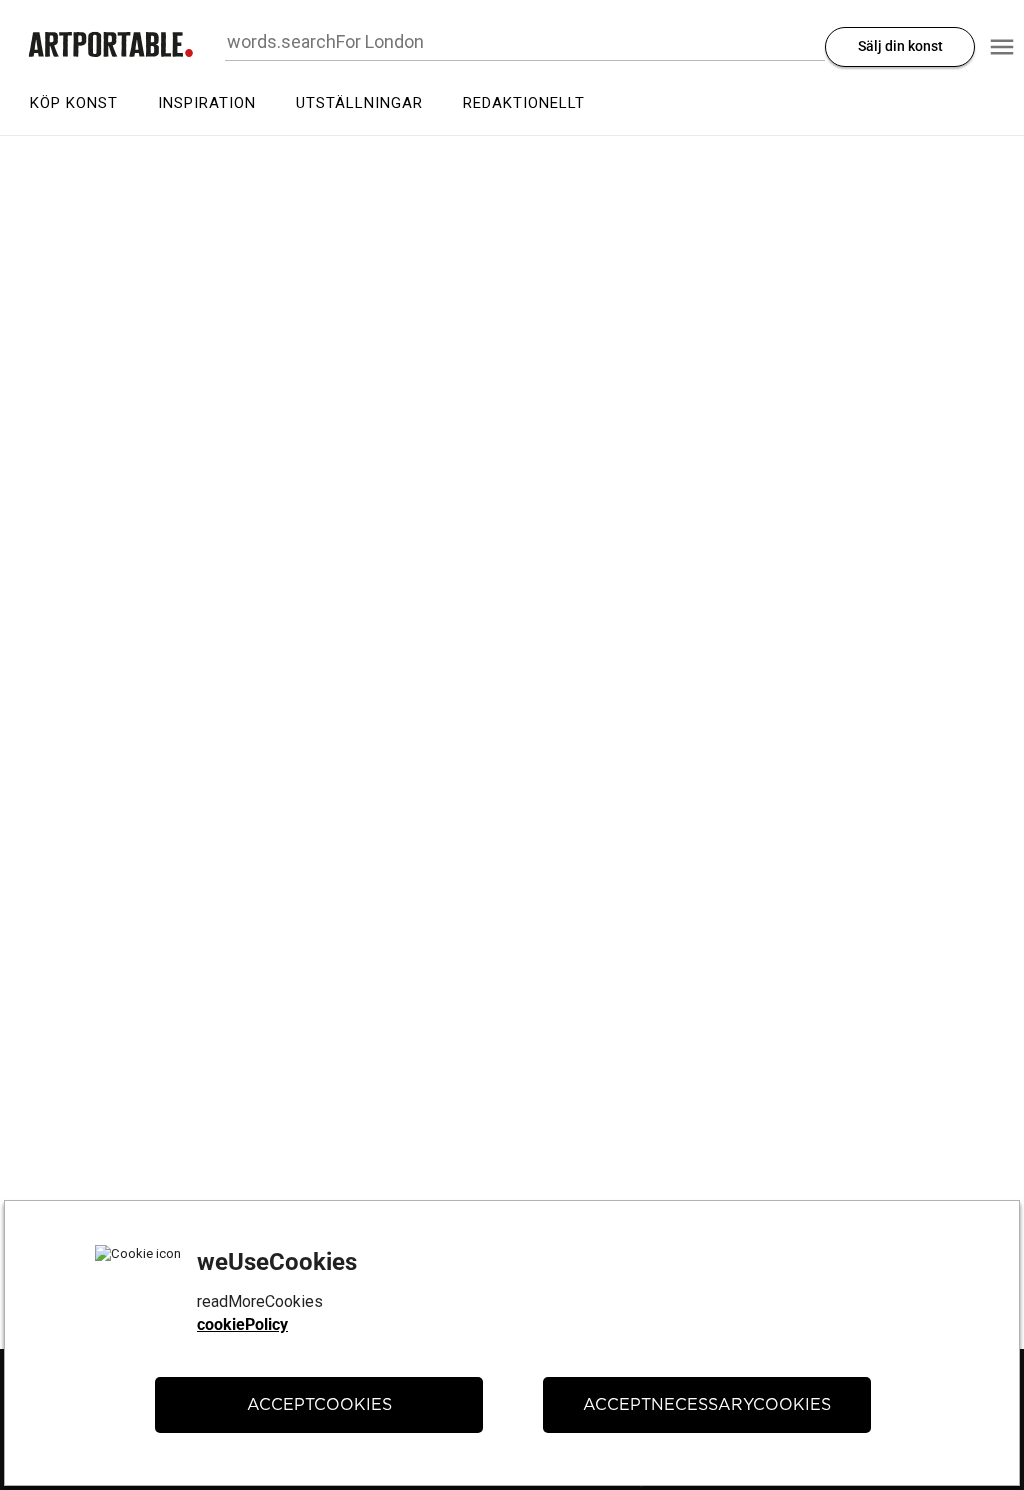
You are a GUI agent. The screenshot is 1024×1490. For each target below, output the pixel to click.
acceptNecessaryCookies (707, 1405)
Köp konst (74, 103)
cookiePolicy (242, 1324)
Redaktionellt (524, 103)
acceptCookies (319, 1405)
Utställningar (359, 103)
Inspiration (207, 103)
